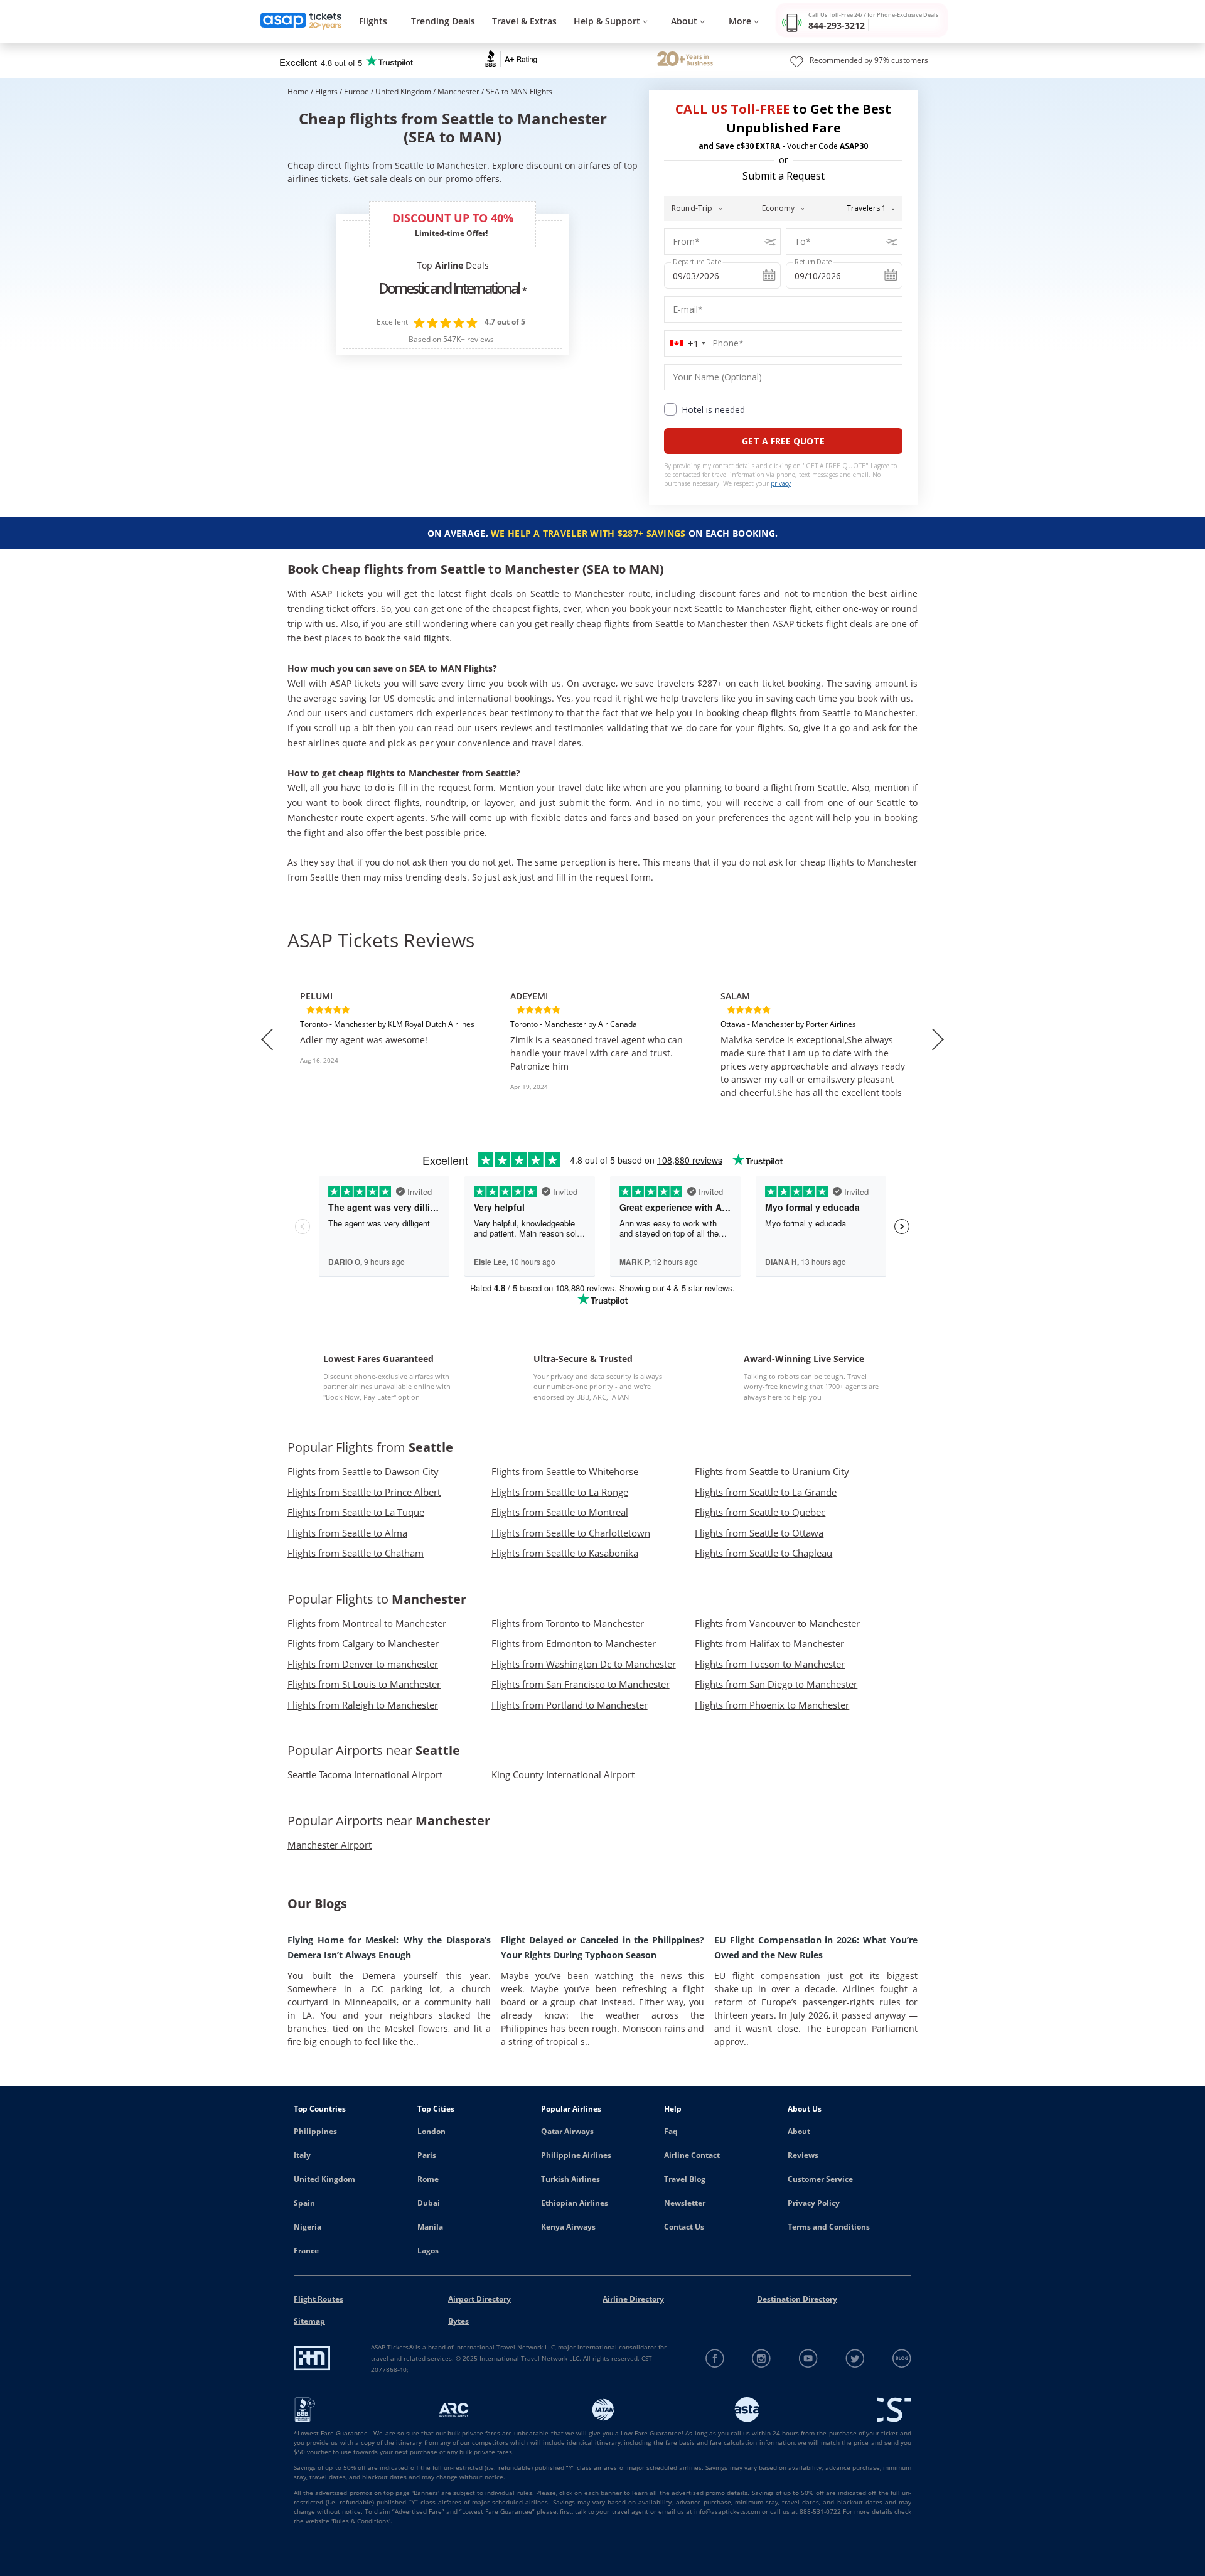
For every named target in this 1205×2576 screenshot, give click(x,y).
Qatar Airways (567, 2131)
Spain (304, 2203)
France (306, 2251)
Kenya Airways (568, 2227)
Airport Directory (479, 2299)
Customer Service (820, 2179)
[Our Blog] (902, 2359)
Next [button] (938, 1039)
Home (298, 91)
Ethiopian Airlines (575, 2203)
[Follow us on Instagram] (762, 2359)
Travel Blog (685, 2179)
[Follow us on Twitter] (855, 2359)
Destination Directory (797, 2299)
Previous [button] (267, 1039)
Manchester (458, 91)
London (431, 2131)
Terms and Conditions (829, 2227)
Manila (430, 2227)
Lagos (428, 2251)
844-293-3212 (837, 25)
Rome (428, 2179)
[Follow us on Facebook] (715, 2359)
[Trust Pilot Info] (685, 60)
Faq (671, 2131)
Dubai (429, 2203)
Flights (373, 21)
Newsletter (685, 2203)
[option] (393, 1039)
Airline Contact (692, 2155)
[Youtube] (809, 2359)
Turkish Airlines (570, 2179)
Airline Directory (633, 2299)
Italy (302, 2155)
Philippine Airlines (576, 2155)
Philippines (315, 2131)
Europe (357, 91)
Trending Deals (443, 21)
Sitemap (309, 2321)
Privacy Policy (814, 2203)
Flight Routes (319, 2299)
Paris (427, 2155)
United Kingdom (403, 91)
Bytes (458, 2321)
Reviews (803, 2155)
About (799, 2131)
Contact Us (684, 2227)
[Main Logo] (301, 22)
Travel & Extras (524, 21)
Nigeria (308, 2227)
